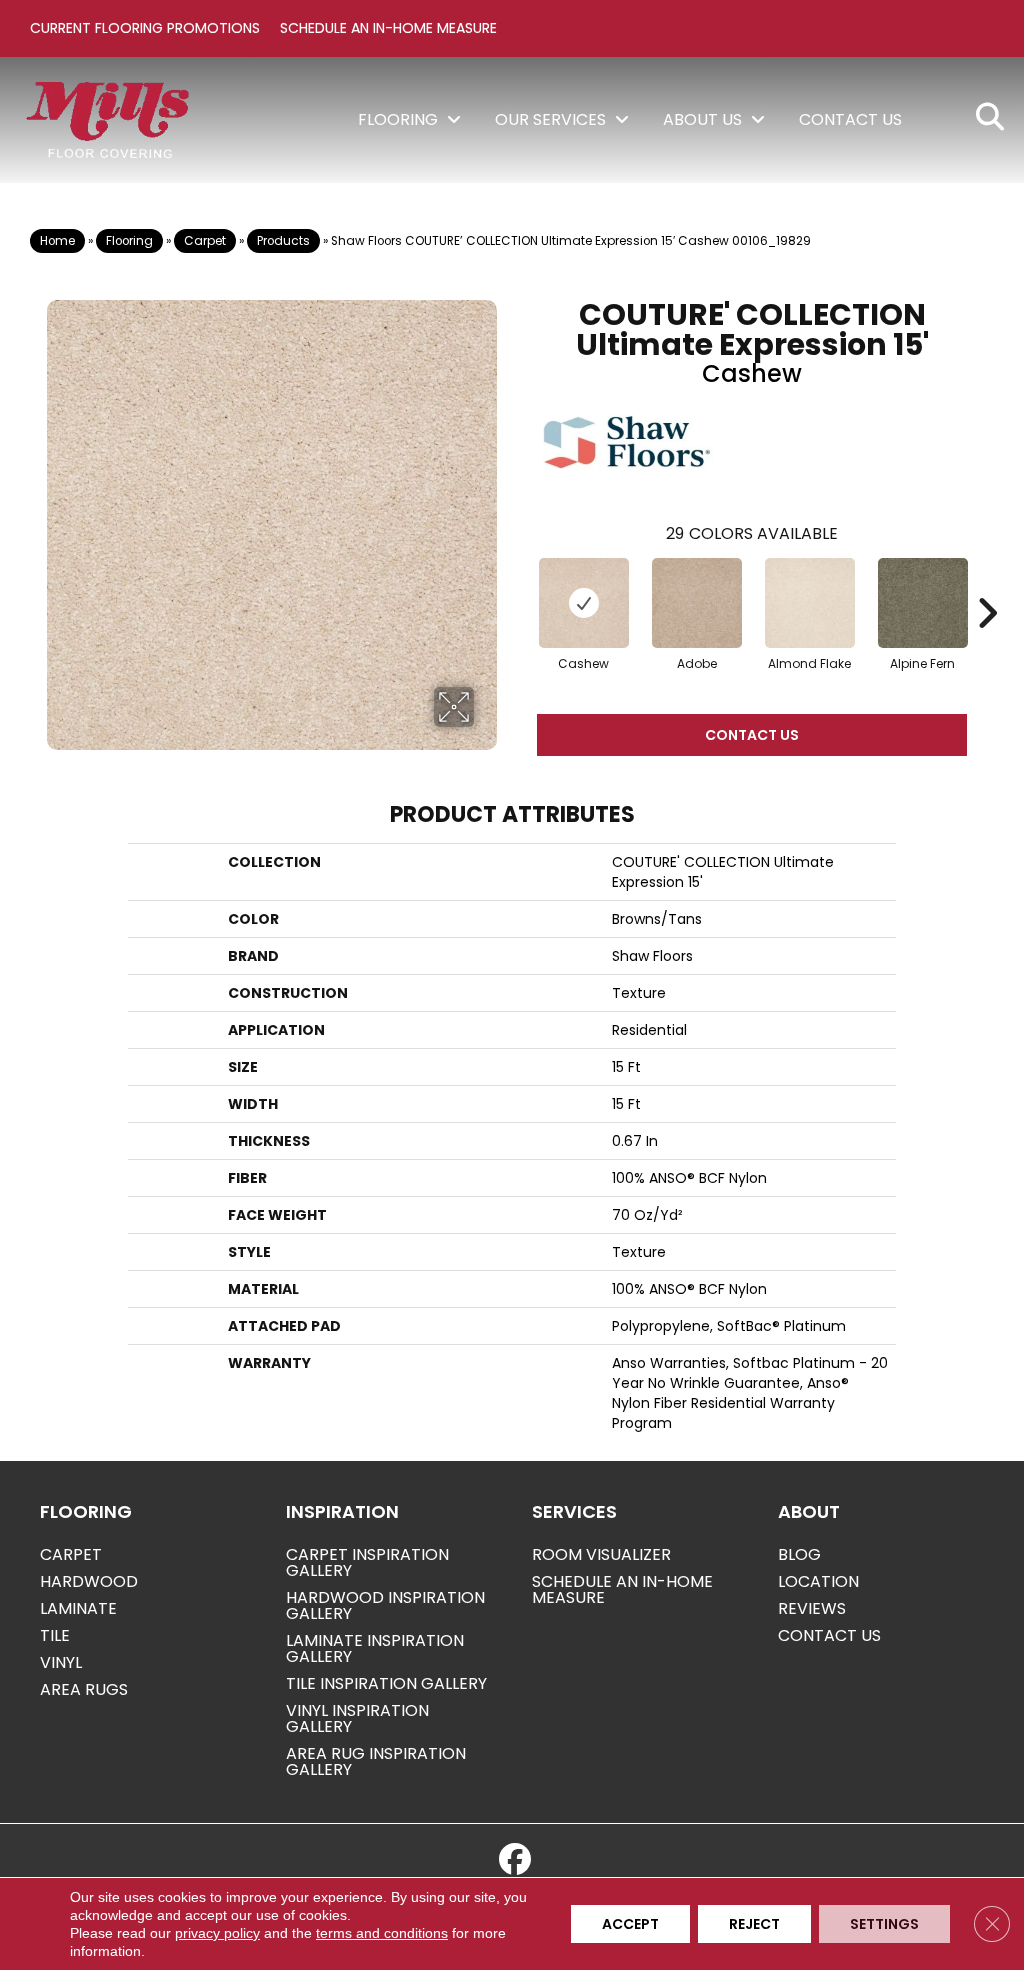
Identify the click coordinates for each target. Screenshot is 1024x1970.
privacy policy (217, 1933)
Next (987, 583)
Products (283, 241)
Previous (517, 583)
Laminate (78, 1608)
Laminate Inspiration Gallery (375, 1648)
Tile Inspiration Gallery (386, 1683)
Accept (630, 1924)
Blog (799, 1554)
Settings (884, 1924)
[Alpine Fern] (923, 603)
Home (57, 241)
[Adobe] (697, 603)
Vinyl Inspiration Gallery (357, 1718)
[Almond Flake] (810, 603)
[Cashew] (584, 603)
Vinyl (61, 1662)
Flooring (129, 241)
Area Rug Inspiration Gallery (376, 1761)
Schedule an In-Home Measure (388, 28)
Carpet (205, 241)
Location (818, 1581)
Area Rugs (84, 1689)
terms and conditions (382, 1933)
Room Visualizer (601, 1554)
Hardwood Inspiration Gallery (385, 1605)
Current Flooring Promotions (145, 28)
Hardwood (89, 1581)
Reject (754, 1924)
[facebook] (515, 1860)
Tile (55, 1635)
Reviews (812, 1608)
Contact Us (752, 735)
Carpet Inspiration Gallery (367, 1562)
